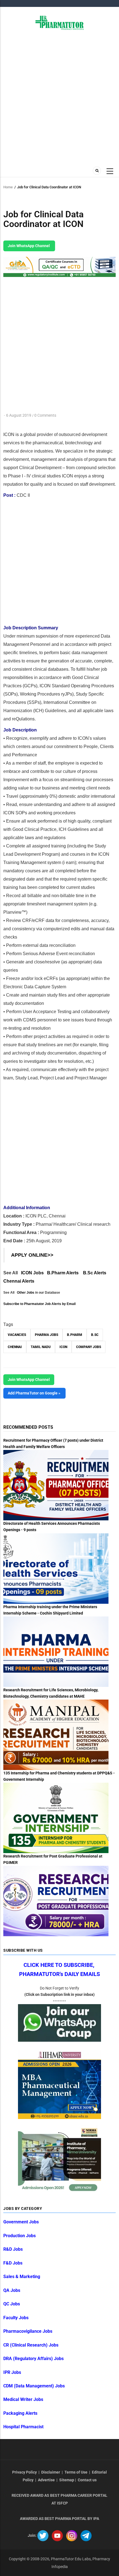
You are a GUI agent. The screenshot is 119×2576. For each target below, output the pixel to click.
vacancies (17, 1335)
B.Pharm (75, 1335)
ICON (63, 1347)
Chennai (15, 1347)
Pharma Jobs (46, 1335)
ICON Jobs (32, 1273)
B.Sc (95, 1335)
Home (8, 187)
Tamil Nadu (41, 1347)
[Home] (60, 22)
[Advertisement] (59, 97)
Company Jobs (89, 1347)
